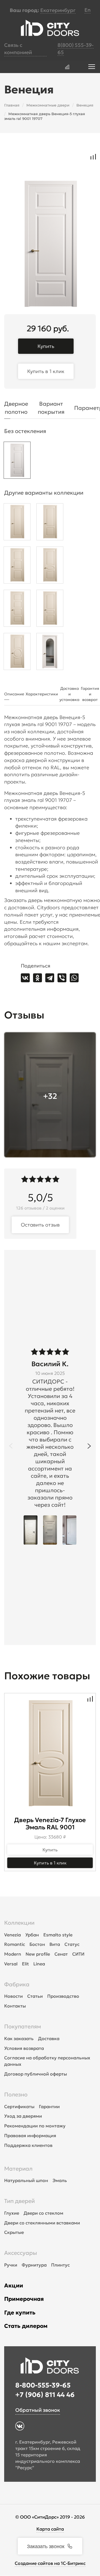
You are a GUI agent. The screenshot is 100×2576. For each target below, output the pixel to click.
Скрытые (14, 2232)
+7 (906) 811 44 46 (45, 2395)
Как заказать (19, 2038)
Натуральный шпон (26, 2180)
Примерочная (24, 2299)
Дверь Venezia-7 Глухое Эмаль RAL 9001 (50, 1824)
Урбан (32, 1935)
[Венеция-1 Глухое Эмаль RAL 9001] (50, 523)
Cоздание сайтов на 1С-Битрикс (50, 2563)
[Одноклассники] (37, 978)
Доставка (49, 2038)
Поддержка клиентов (28, 2145)
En (87, 10)
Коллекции (19, 1923)
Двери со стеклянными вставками (42, 2223)
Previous (11, 1446)
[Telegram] (50, 978)
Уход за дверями (23, 2116)
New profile (38, 1954)
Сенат (61, 1954)
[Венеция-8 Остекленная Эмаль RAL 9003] (50, 653)
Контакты (15, 2006)
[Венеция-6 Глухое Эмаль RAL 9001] (17, 653)
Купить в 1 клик (46, 371)
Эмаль (60, 2180)
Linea (39, 1964)
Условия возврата (24, 2048)
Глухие (12, 2213)
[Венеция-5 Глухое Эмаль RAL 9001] (17, 462)
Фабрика (17, 1984)
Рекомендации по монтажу (35, 2126)
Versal (11, 1964)
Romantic (15, 1944)
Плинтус (60, 2265)
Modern (13, 1954)
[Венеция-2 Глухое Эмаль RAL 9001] (50, 610)
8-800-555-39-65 (43, 2385)
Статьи (35, 1996)
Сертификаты (19, 2106)
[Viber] (62, 978)
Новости (13, 1996)
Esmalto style (58, 1935)
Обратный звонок (38, 2410)
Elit (25, 1964)
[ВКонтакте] (25, 978)
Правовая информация (30, 2135)
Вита (55, 1944)
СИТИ (78, 1954)
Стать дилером (26, 2326)
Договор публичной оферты (36, 2074)
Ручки (11, 2265)
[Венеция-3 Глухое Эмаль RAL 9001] (17, 566)
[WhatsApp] (74, 978)
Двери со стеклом (43, 2213)
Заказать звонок (46, 2546)
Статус (72, 1944)
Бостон (37, 1944)
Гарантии (49, 2106)
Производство (63, 1996)
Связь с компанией (18, 49)
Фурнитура (34, 2265)
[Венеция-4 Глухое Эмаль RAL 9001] (17, 610)
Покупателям (23, 2026)
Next (89, 1446)
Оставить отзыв (40, 1225)
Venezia (12, 1935)
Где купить (20, 2313)
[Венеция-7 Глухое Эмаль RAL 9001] (50, 566)
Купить (46, 346)
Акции (14, 2285)
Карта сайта (50, 2529)
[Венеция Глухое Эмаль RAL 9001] (17, 523)
